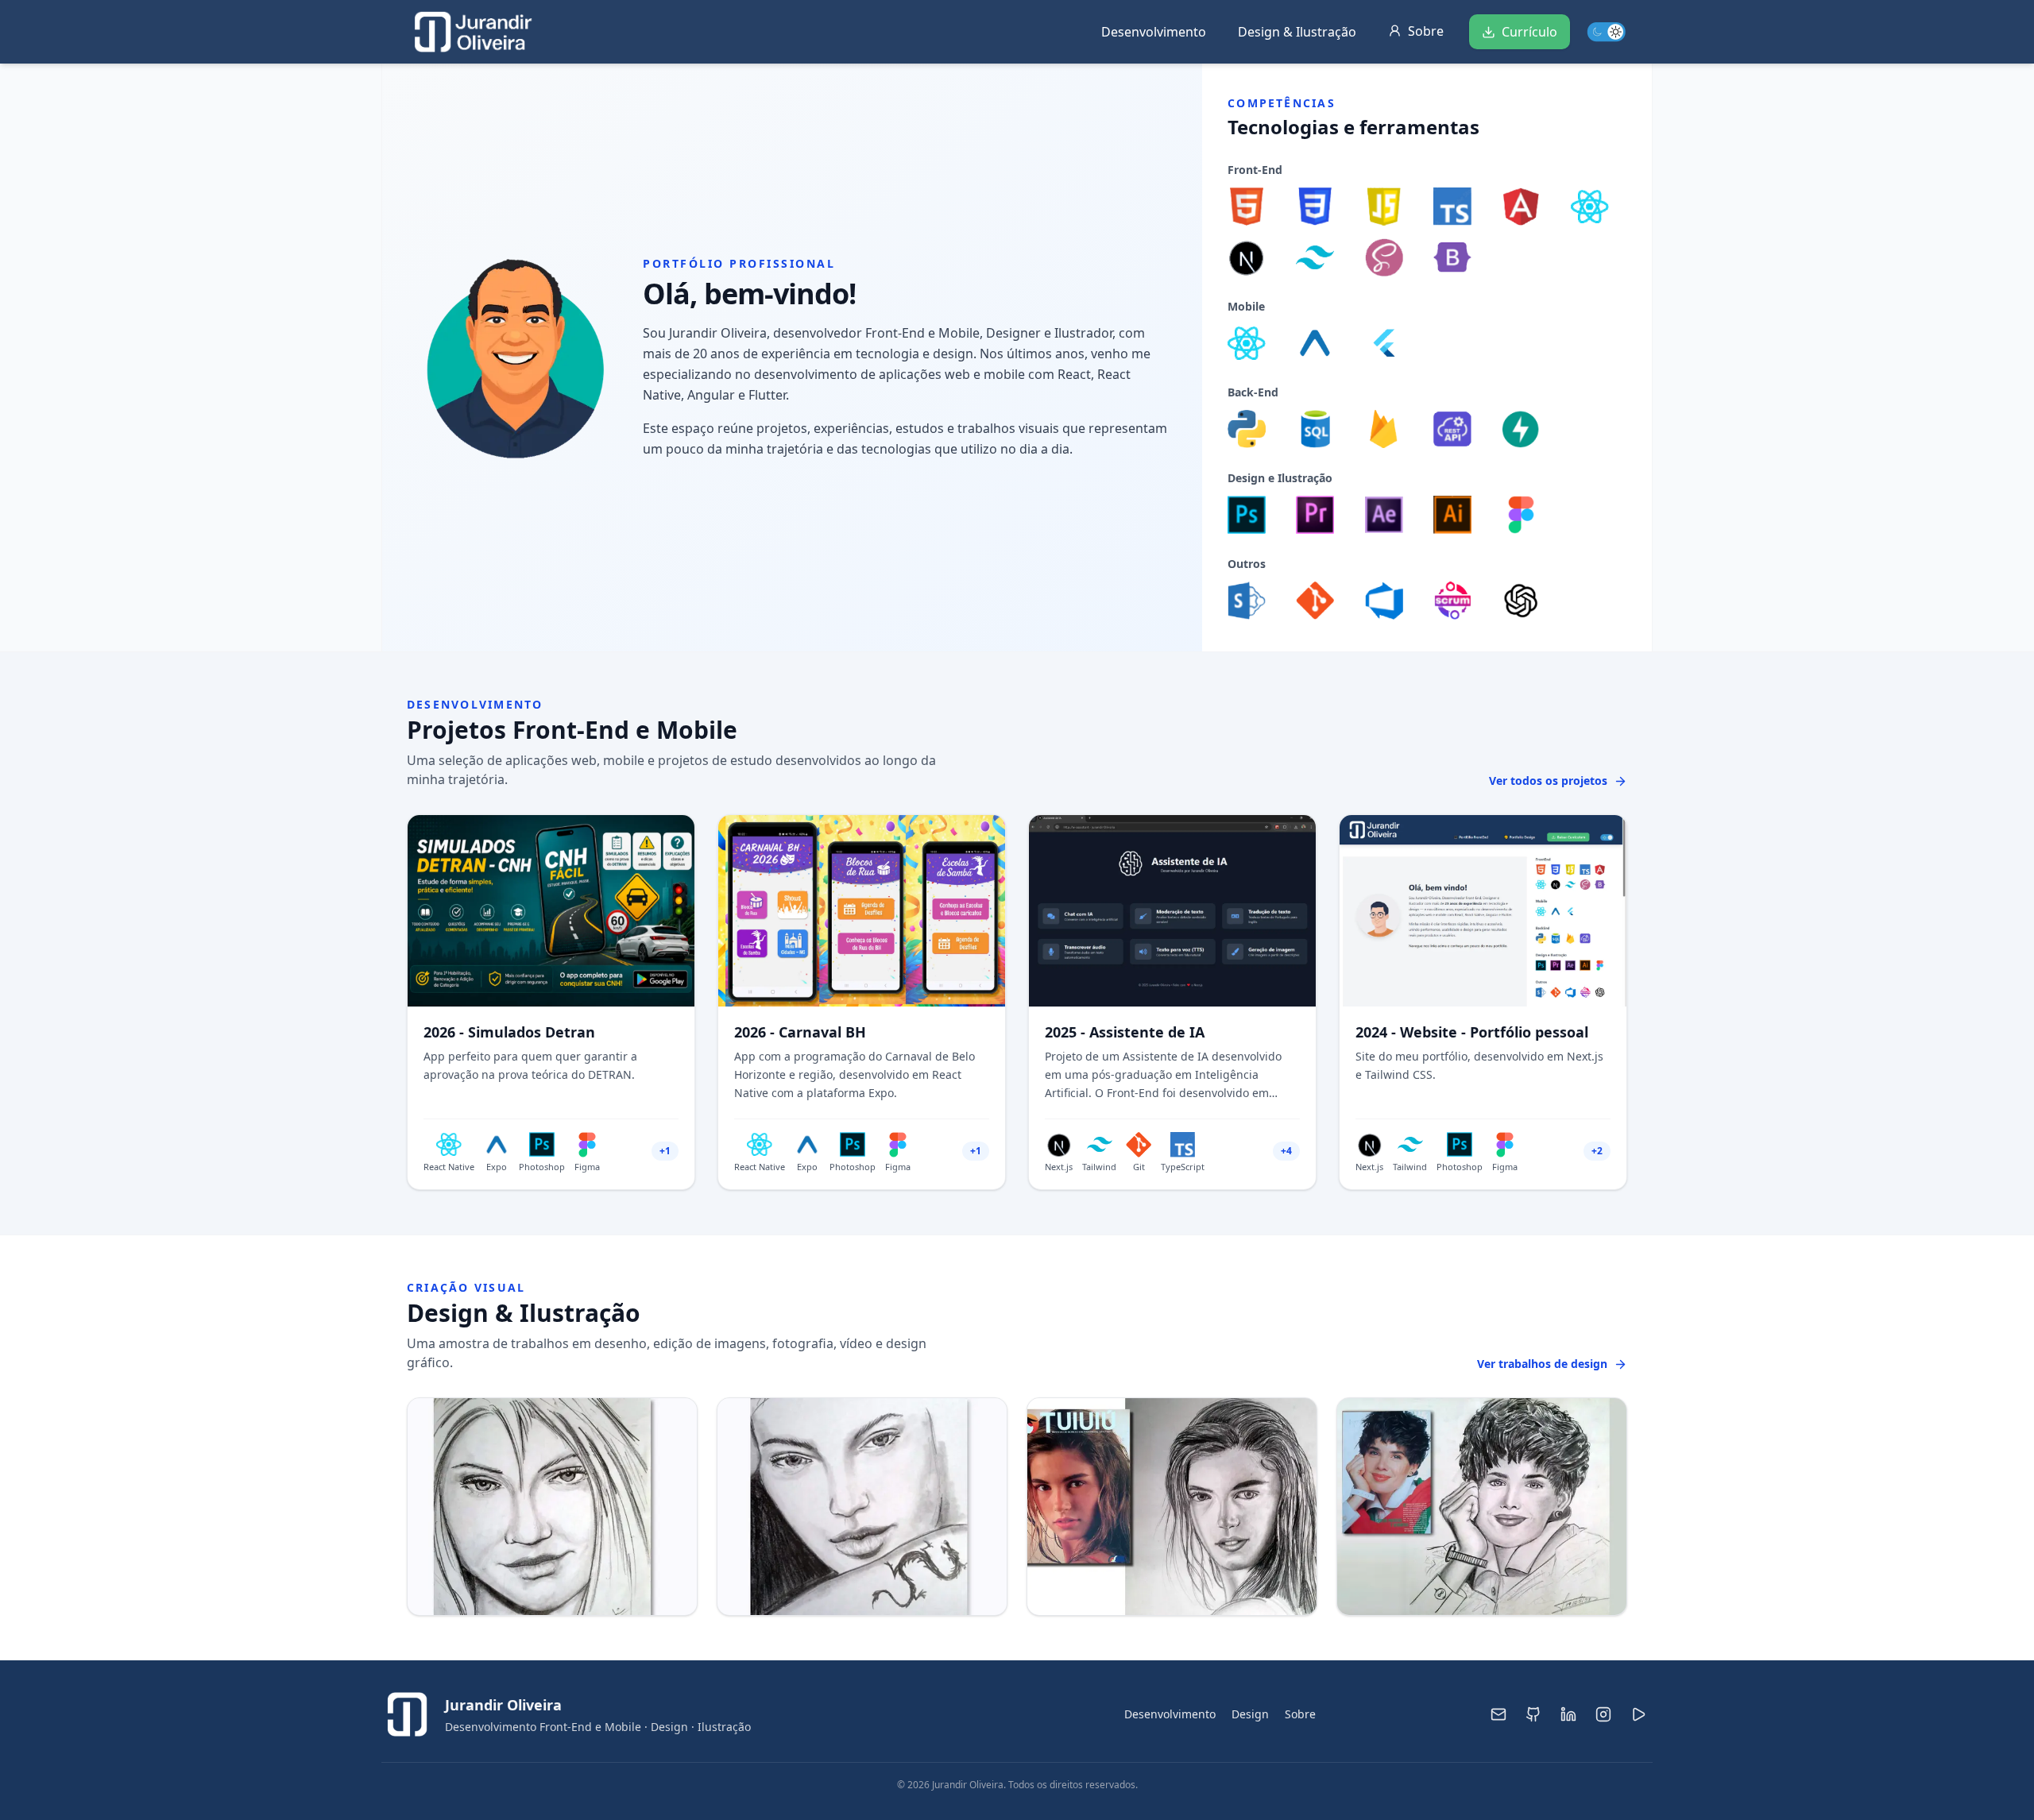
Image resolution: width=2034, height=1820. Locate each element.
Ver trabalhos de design (1542, 1364)
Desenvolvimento (1154, 32)
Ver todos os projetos (1548, 781)
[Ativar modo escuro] (1602, 32)
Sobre (1300, 1714)
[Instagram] (1603, 1714)
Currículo (1529, 32)
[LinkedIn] (1568, 1714)
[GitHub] (1533, 1714)
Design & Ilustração (1297, 32)
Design (1250, 1714)
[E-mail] (1498, 1714)
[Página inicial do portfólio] (474, 32)
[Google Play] (1638, 1714)
